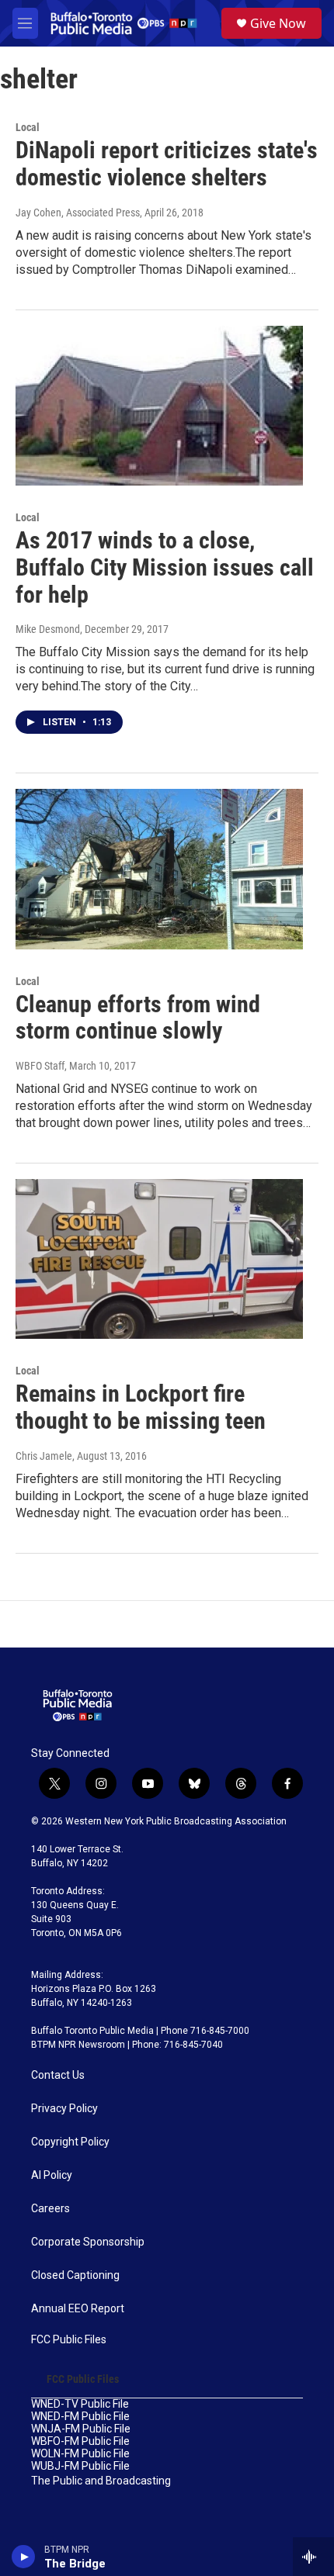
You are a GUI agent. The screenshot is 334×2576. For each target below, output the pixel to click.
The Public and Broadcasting (101, 2481)
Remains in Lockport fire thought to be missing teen (141, 1407)
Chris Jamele (44, 1456)
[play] (24, 2557)
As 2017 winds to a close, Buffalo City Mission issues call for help (165, 567)
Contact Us (58, 2075)
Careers (50, 2209)
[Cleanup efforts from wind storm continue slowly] (159, 869)
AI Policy (52, 2175)
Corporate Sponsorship (88, 2242)
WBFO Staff (40, 1066)
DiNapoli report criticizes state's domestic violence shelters (167, 164)
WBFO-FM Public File (80, 2441)
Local (28, 127)
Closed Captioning (75, 2275)
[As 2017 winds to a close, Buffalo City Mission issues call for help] (159, 406)
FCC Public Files (69, 2340)
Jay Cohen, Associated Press (78, 213)
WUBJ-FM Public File (80, 2466)
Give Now (278, 23)
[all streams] (313, 2557)
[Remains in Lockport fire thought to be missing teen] (159, 1259)
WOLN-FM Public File (80, 2454)
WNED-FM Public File (80, 2417)
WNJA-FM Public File (81, 2429)
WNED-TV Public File (80, 2404)
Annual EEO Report (78, 2309)
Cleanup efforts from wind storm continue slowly (138, 1018)
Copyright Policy (70, 2142)
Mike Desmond (48, 629)
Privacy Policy (64, 2109)
